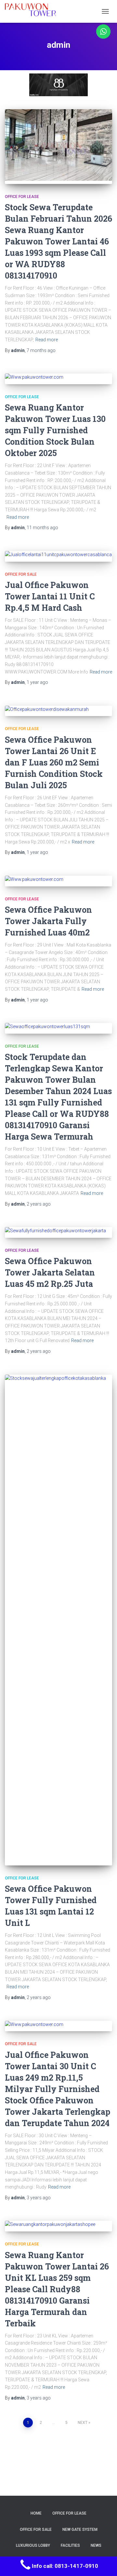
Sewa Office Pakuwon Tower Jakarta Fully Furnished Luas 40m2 (48, 921)
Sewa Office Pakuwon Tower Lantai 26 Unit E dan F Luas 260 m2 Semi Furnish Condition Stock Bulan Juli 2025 (54, 762)
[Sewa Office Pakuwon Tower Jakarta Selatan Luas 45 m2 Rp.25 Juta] (58, 1232)
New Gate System (80, 2530)
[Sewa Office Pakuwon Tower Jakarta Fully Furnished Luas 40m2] (58, 881)
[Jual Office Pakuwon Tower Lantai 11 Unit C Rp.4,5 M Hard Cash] (58, 556)
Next (83, 2423)
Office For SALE (21, 574)
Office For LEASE (22, 197)
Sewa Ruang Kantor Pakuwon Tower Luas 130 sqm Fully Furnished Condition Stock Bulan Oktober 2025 (55, 430)
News (96, 2545)
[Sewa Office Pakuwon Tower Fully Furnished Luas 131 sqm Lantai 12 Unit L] (58, 1620)
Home (36, 2513)
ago (41, 350)
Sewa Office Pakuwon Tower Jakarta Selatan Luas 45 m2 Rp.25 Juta (50, 1272)
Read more (47, 340)
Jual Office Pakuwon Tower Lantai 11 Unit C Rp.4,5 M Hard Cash (50, 596)
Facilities (70, 2545)
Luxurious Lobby (33, 2545)
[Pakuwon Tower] (33, 11)
